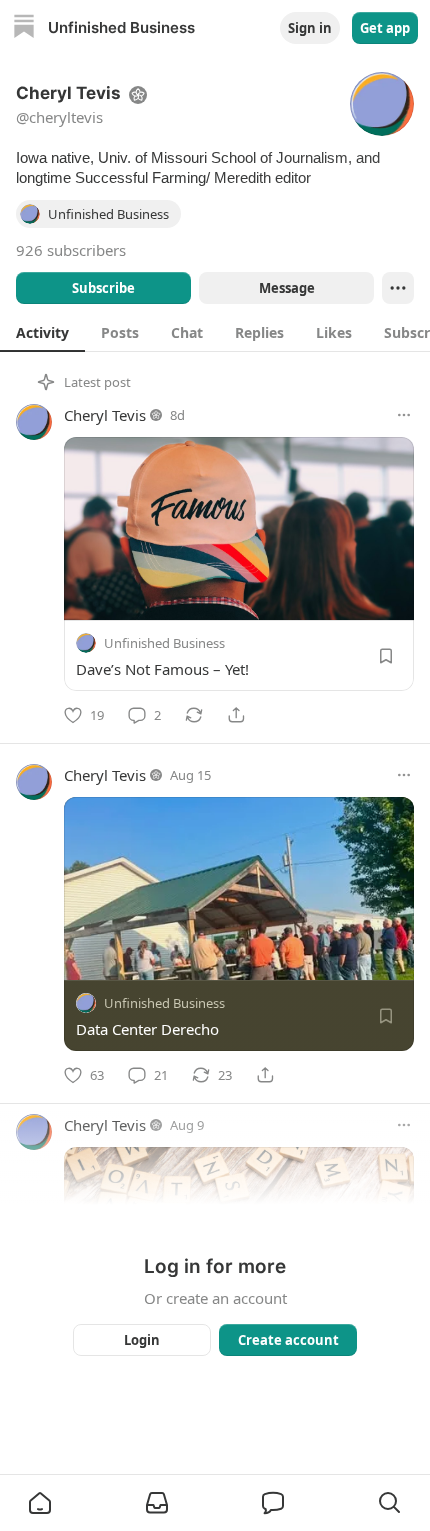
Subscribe (103, 288)
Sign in (310, 28)
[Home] (24, 28)
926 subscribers (71, 250)
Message (287, 288)
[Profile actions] (398, 288)
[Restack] (194, 715)
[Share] (236, 715)
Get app (385, 28)
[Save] (386, 656)
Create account (288, 1340)
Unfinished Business (164, 643)
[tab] (42, 332)
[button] (40, 1503)
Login (142, 1340)
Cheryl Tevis (105, 415)
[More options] (404, 415)
